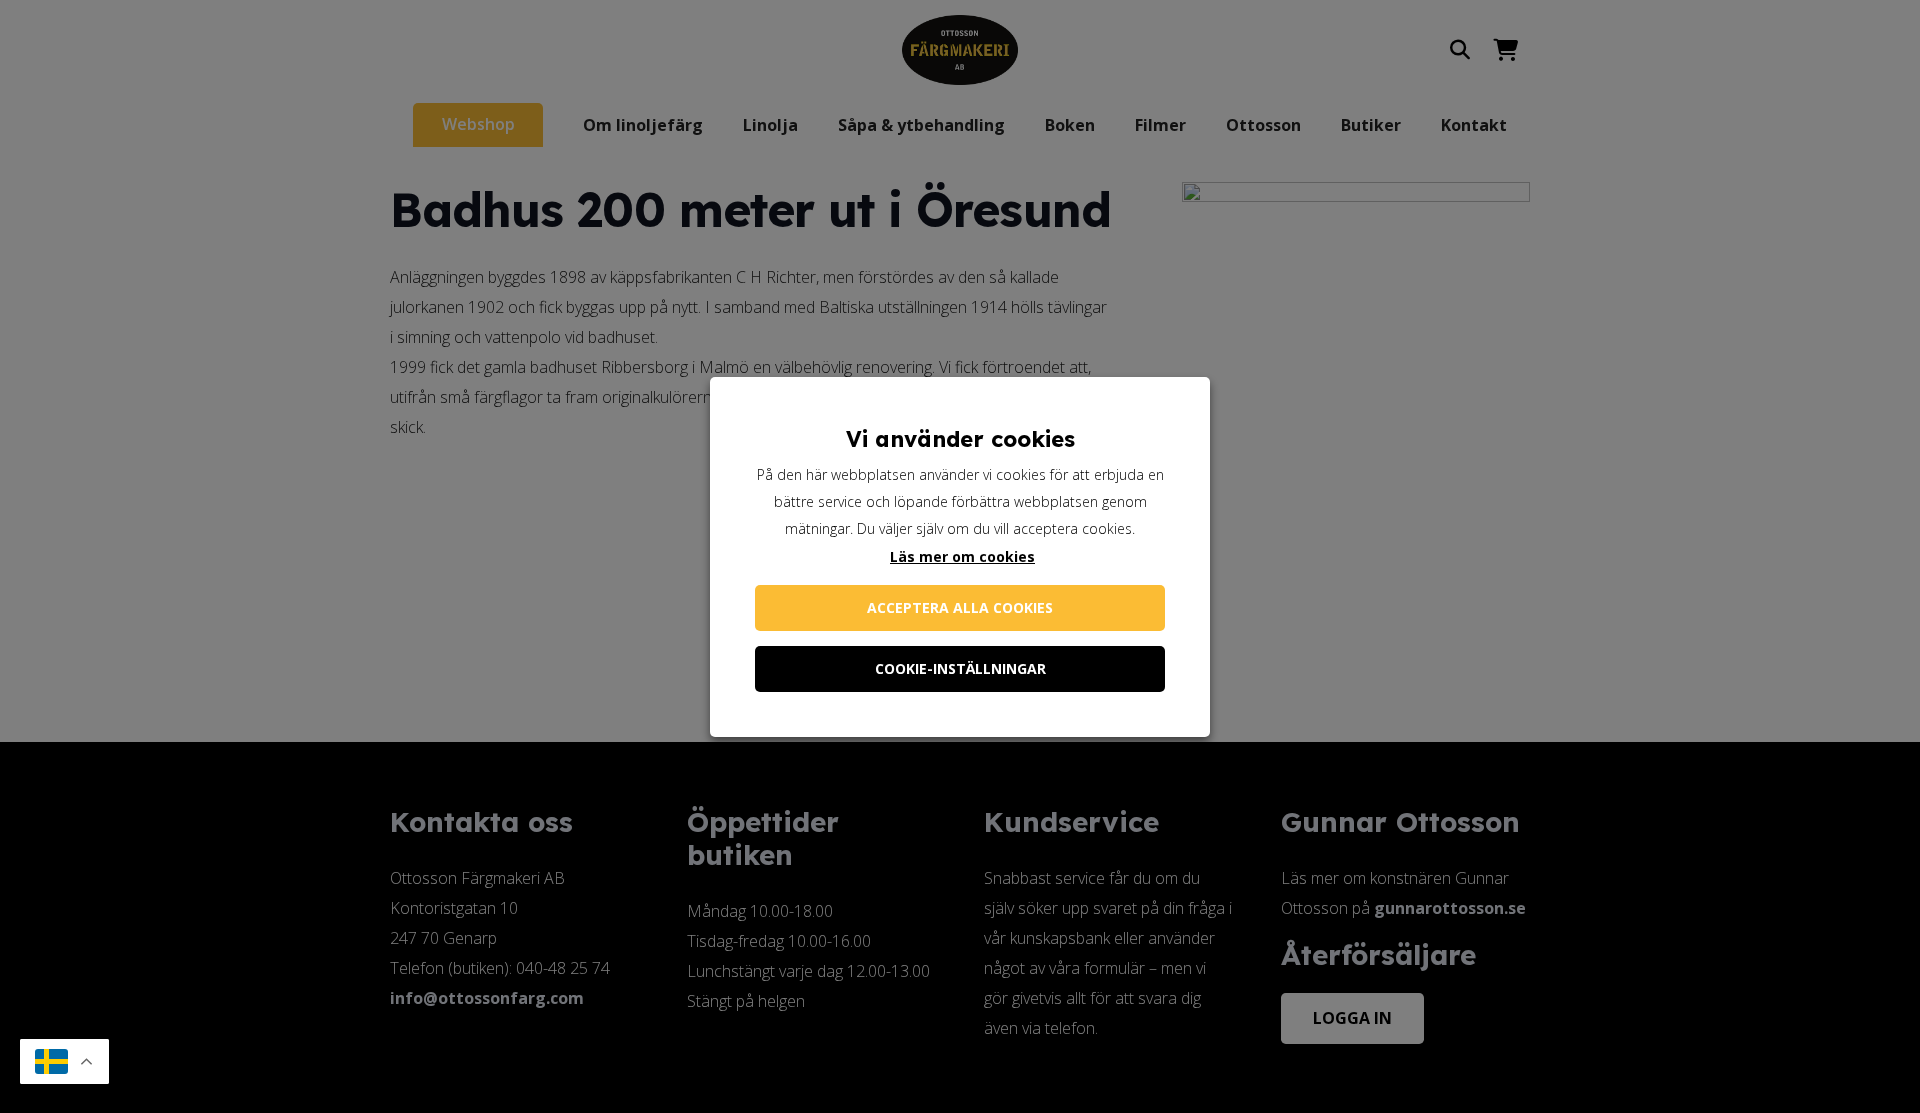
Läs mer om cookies (962, 556)
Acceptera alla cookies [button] (960, 607)
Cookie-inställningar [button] (960, 668)
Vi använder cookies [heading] (960, 439)
